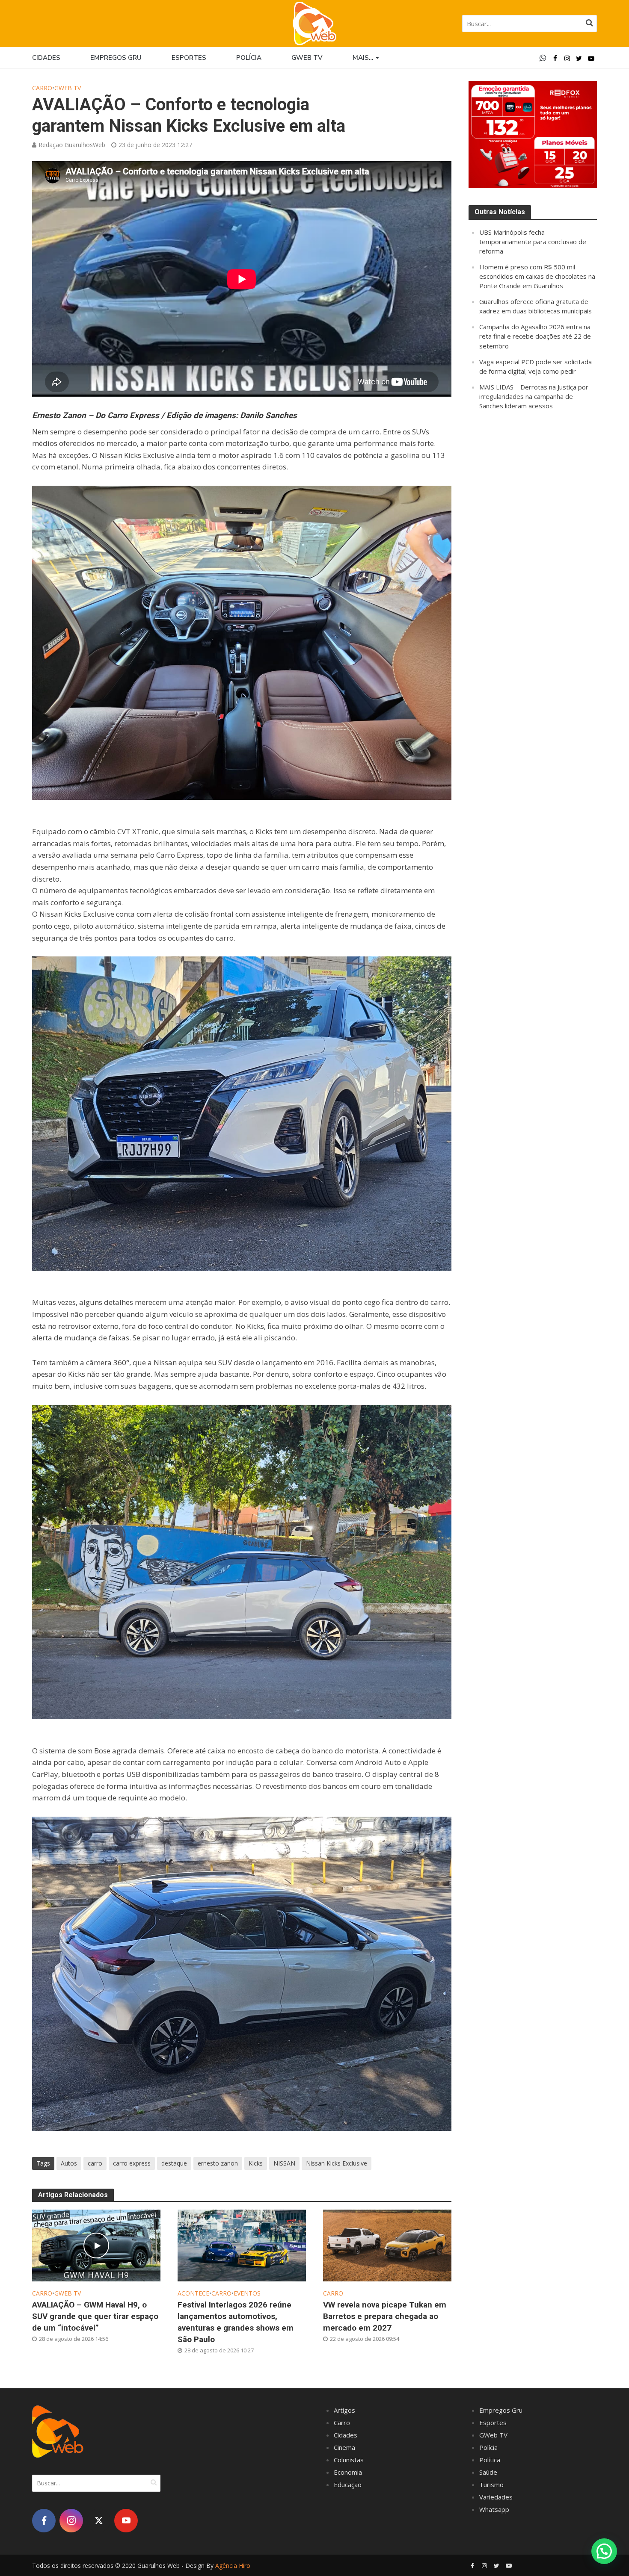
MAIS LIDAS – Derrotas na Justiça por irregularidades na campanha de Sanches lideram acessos (534, 396)
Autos (69, 2163)
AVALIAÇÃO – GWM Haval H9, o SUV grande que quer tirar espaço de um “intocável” (95, 2316)
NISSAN (284, 2163)
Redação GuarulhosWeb (72, 145)
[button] (604, 2551)
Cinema (344, 2447)
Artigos (344, 2410)
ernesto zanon (218, 2163)
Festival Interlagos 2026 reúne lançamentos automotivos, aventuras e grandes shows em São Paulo (236, 2322)
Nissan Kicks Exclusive (337, 2163)
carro (95, 2163)
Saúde (488, 2472)
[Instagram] (71, 2521)
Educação (348, 2485)
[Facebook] (44, 2521)
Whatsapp (494, 2509)
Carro (42, 88)
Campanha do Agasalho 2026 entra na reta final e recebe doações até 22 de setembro (535, 336)
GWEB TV (307, 58)
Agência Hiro (233, 2566)
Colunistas (349, 2460)
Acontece (193, 2293)
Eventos (247, 2293)
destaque (174, 2163)
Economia (348, 2472)
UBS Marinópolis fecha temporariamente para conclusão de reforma (533, 242)
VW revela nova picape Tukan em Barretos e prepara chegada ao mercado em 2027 (385, 2316)
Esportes (189, 58)
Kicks (256, 2163)
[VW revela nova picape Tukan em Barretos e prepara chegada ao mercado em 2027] (387, 2245)
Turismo (491, 2485)
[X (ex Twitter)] (99, 2521)
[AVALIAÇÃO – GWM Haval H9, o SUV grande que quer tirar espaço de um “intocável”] (96, 2245)
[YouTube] (126, 2521)
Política (490, 2460)
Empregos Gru (116, 58)
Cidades (46, 58)
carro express (132, 2163)
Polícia (249, 58)
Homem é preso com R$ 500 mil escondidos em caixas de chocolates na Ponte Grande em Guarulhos (537, 276)
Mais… (363, 58)
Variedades (496, 2497)
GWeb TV (68, 88)
